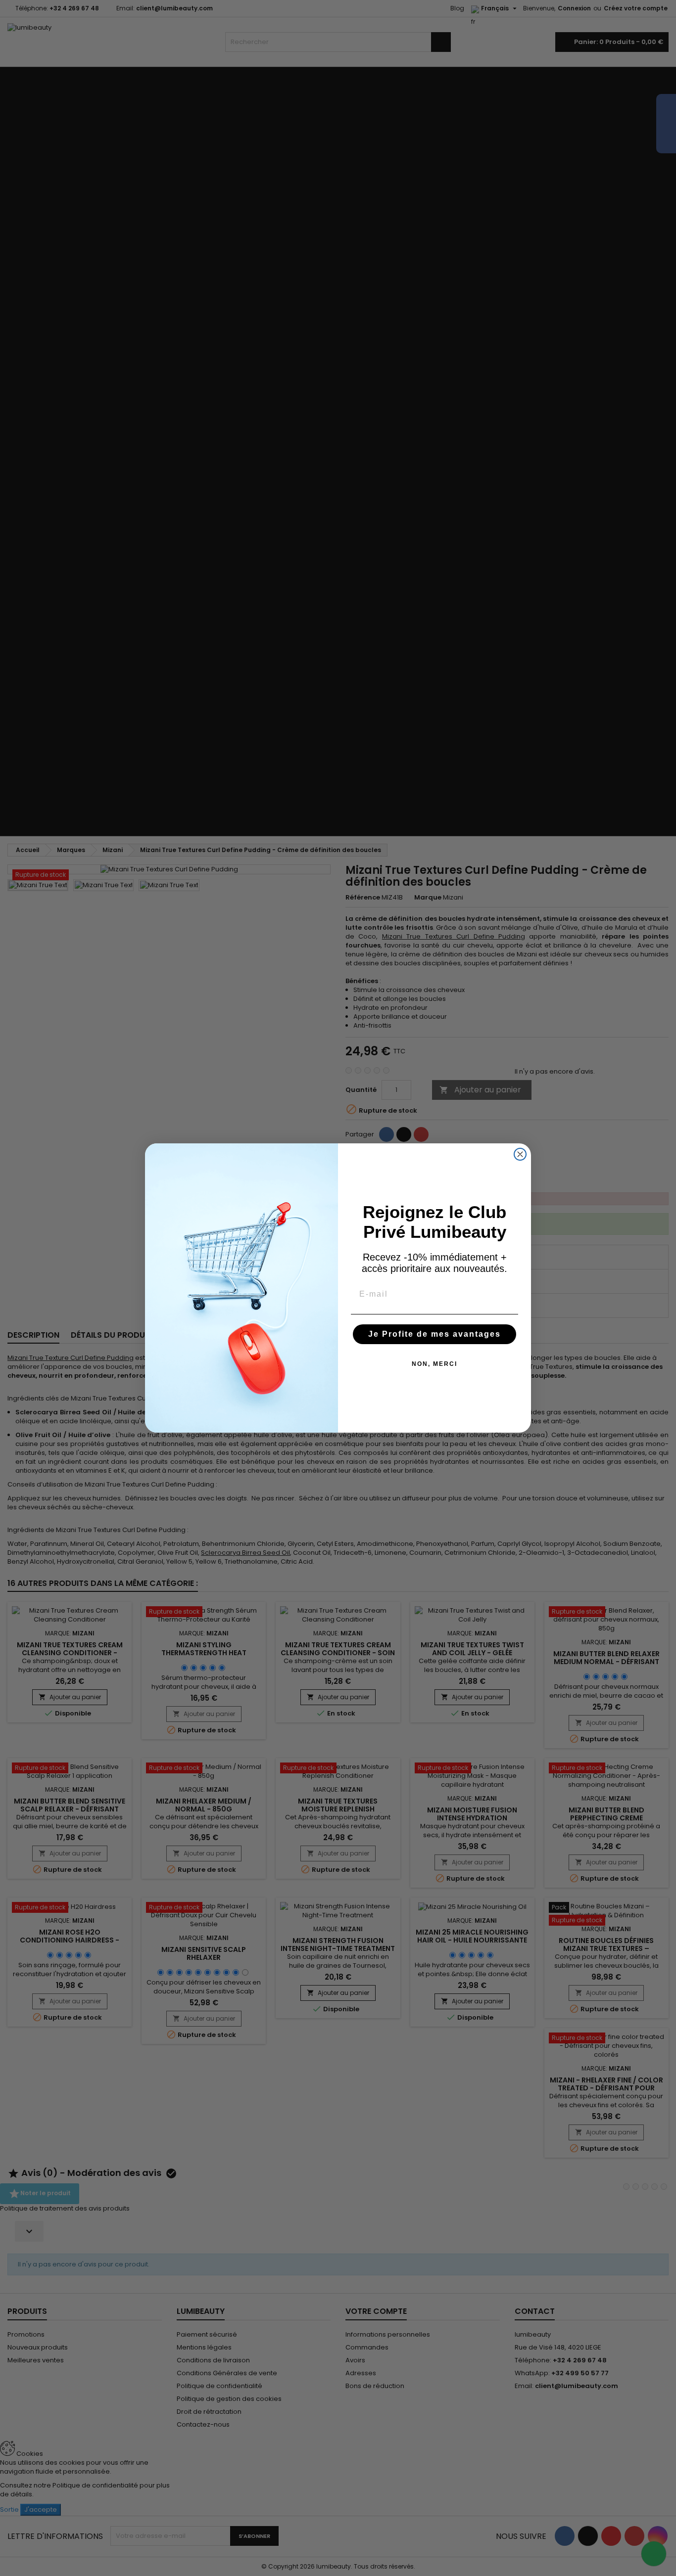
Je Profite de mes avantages (435, 1334)
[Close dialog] (520, 1154)
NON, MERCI (435, 1364)
